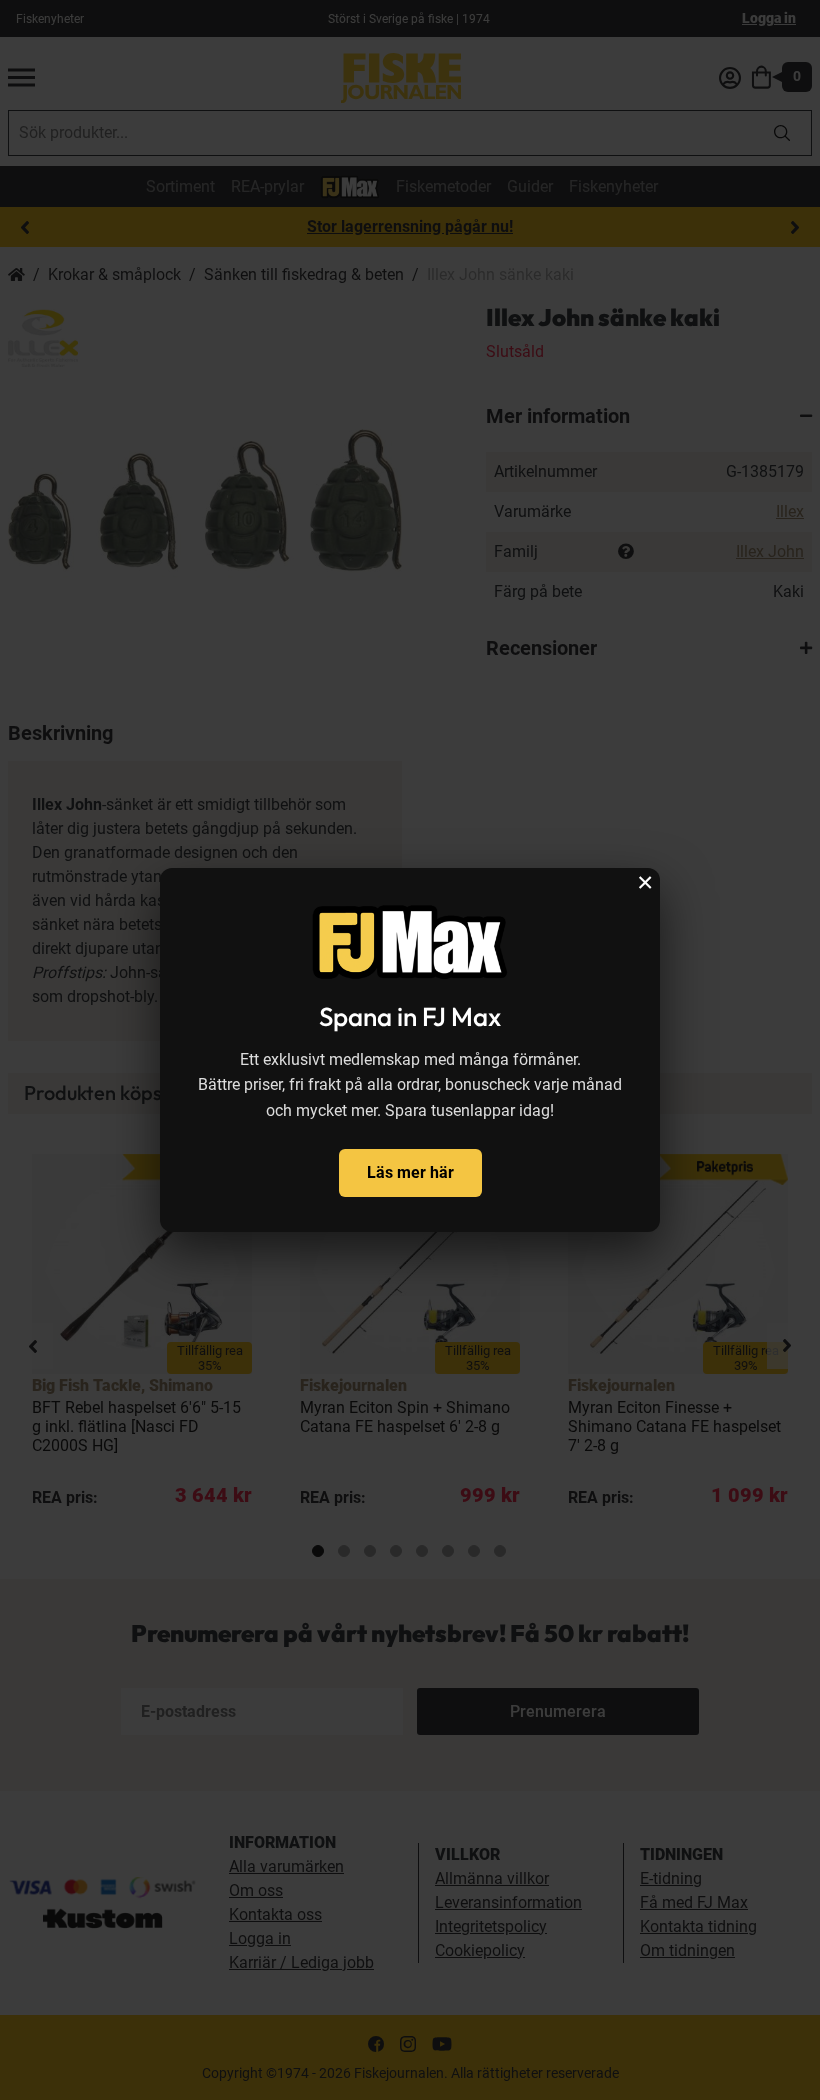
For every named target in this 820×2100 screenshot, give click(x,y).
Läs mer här (410, 1172)
